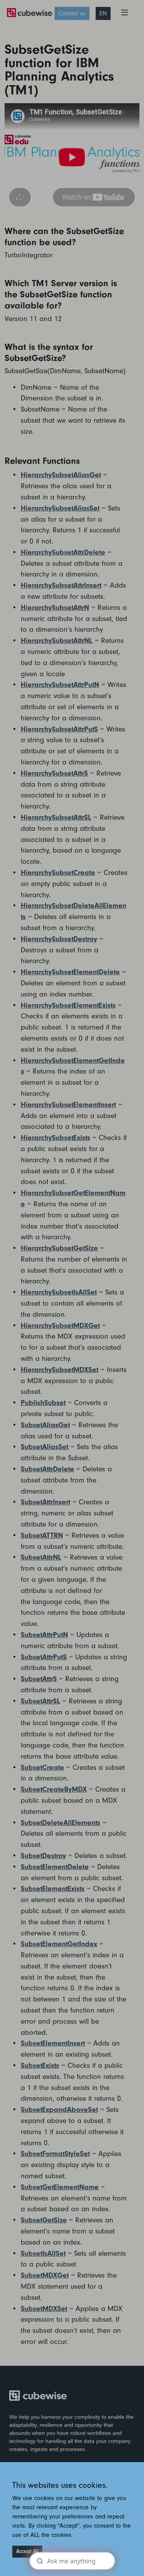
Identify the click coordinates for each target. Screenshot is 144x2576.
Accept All (27, 2551)
